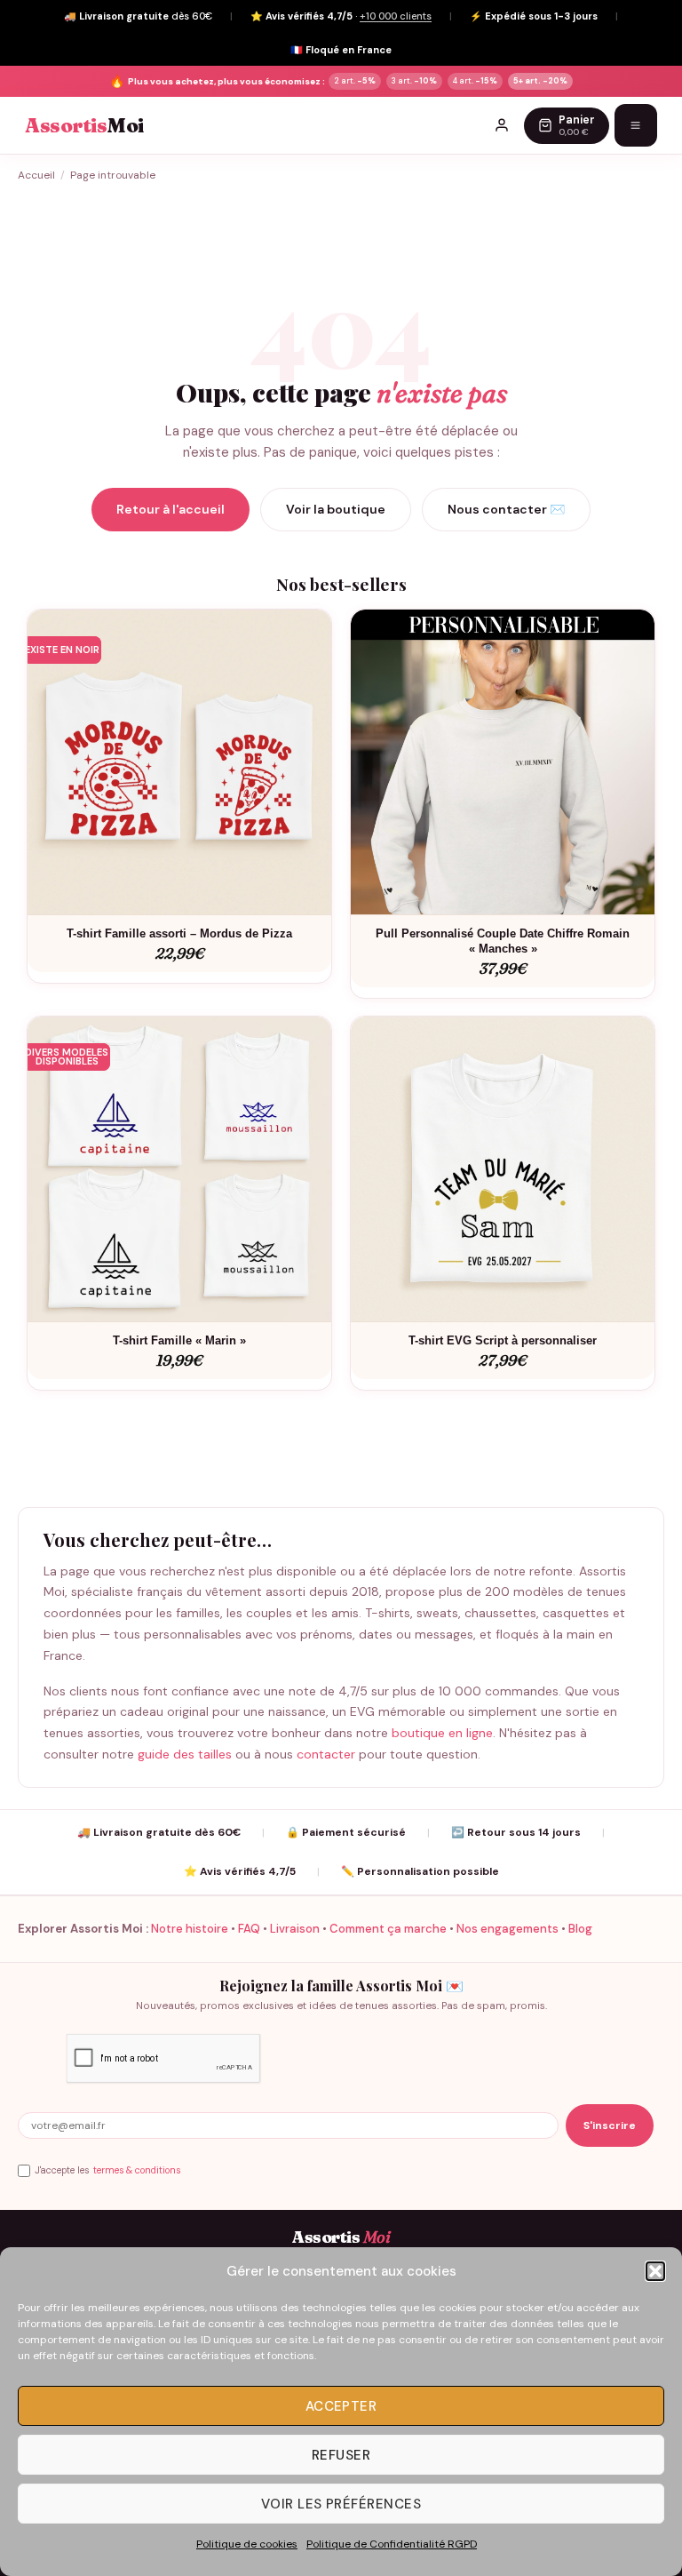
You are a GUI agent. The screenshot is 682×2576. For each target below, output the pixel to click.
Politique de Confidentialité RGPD (392, 2544)
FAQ (249, 1929)
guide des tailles (185, 1754)
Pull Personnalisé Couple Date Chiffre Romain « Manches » (503, 941)
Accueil (36, 175)
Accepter (341, 2406)
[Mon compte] (502, 125)
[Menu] (636, 125)
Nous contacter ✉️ (506, 509)
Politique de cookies (247, 2544)
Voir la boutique (336, 509)
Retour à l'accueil (170, 509)
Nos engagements (508, 1929)
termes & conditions (137, 2170)
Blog (580, 1929)
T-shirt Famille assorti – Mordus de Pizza (179, 933)
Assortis (84, 126)
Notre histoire (190, 1929)
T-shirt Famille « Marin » (179, 1340)
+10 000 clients (396, 16)
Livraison (295, 1929)
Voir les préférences (341, 2504)
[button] (655, 2271)
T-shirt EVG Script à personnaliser (503, 1340)
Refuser (341, 2455)
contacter (326, 1754)
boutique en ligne (442, 1733)
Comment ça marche (388, 1929)
